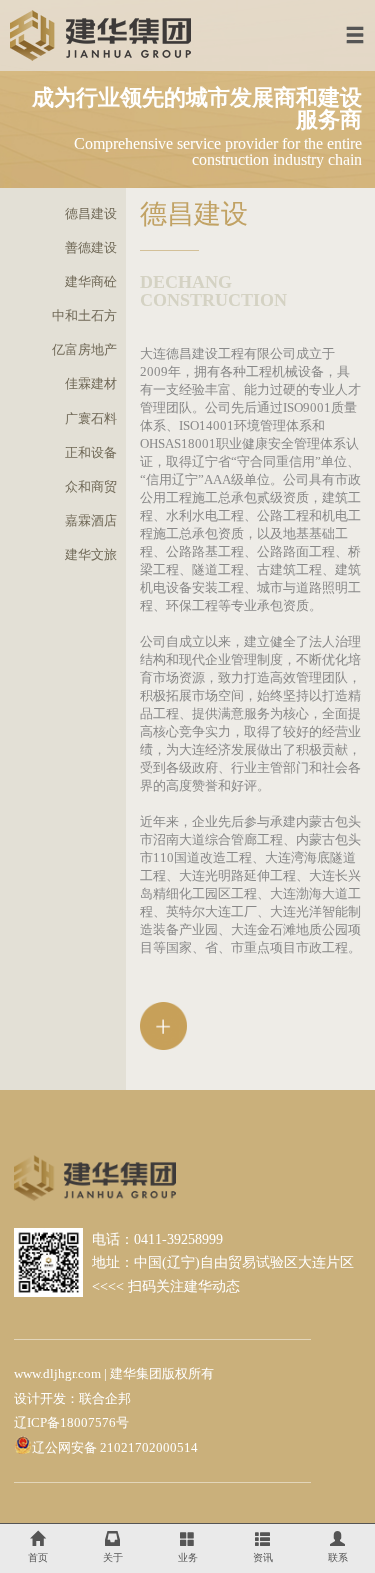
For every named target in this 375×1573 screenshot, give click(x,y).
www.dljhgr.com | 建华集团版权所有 (114, 1374)
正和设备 (91, 453)
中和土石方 (84, 316)
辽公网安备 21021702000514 (115, 1448)
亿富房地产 (84, 350)
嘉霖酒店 (91, 521)
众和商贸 (91, 487)
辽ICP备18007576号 (71, 1423)
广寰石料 (91, 419)
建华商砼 (91, 282)
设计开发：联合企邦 (72, 1399)
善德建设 (91, 248)
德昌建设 (91, 214)
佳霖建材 (91, 384)
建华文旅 (91, 555)
